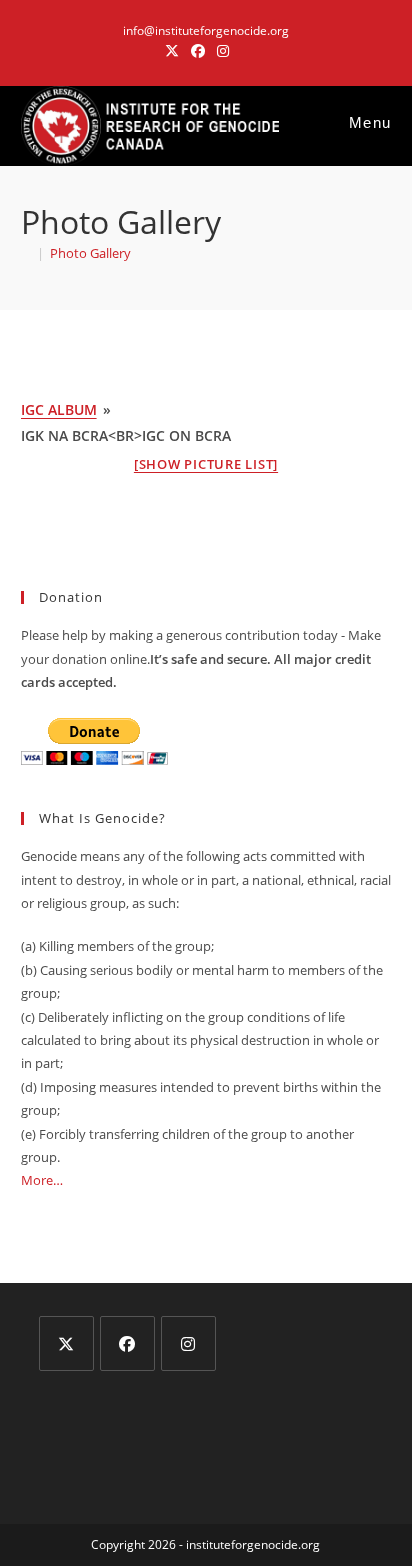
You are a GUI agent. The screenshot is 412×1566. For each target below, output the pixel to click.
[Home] (26, 253)
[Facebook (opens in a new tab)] (198, 51)
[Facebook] (127, 1343)
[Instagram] (188, 1343)
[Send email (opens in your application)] (243, 51)
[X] (66, 1343)
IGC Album (59, 409)
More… (42, 1180)
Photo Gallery (90, 253)
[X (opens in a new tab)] (172, 51)
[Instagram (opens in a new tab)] (223, 51)
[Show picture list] (206, 464)
